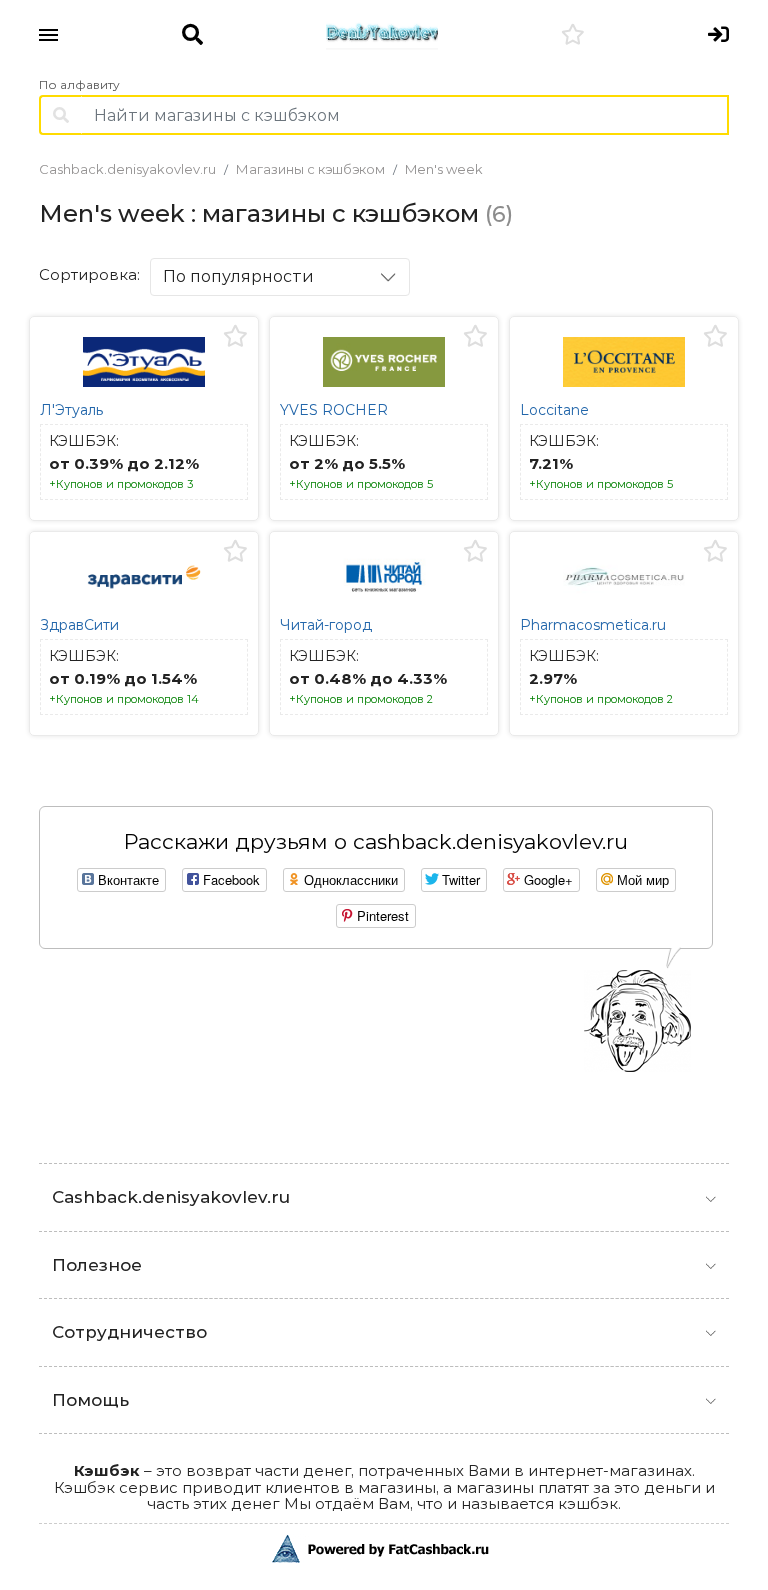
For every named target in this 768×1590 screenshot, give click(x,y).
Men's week (444, 169)
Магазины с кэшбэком (310, 169)
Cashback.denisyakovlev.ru (127, 169)
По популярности (238, 276)
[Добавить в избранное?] (235, 337)
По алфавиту (79, 85)
